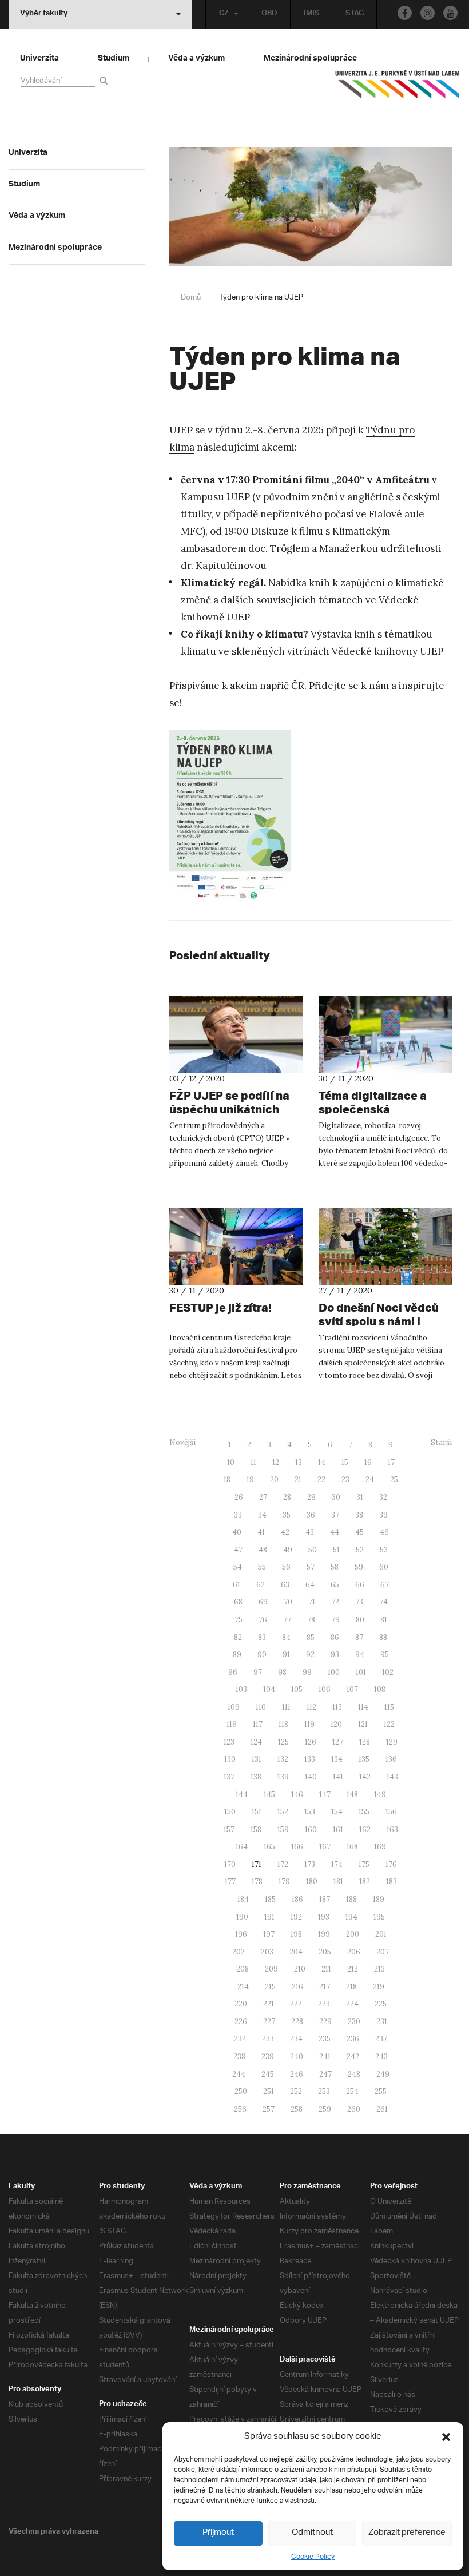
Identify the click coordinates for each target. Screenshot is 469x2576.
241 (325, 2057)
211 (326, 1969)
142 (365, 1777)
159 (283, 1830)
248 (354, 2074)
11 (253, 1462)
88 (383, 1637)
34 (262, 1515)
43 (310, 1532)
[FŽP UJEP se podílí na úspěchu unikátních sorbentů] (236, 1034)
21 (298, 1480)
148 (352, 1795)
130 (230, 1759)
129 (392, 1742)
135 (364, 1759)
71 (312, 1602)
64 (310, 1585)
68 (238, 1602)
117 (258, 1724)
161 (338, 1830)
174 (337, 1864)
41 (261, 1532)
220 (241, 2004)
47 (238, 1550)
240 (297, 2057)
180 (312, 1882)
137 (229, 1777)
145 (269, 1795)
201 (381, 1934)
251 (269, 2091)
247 (325, 2074)
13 (299, 1462)
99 (307, 1672)
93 (335, 1655)
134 (337, 1759)
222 (296, 2004)
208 (243, 1969)
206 (354, 1952)
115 (389, 1707)
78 (311, 1620)
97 (258, 1672)
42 (285, 1532)
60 (384, 1567)
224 (352, 2004)
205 (325, 1952)
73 (359, 1602)
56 (286, 1567)
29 (311, 1497)
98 (282, 1672)
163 (392, 1830)
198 (296, 1934)
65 (335, 1585)
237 (381, 2039)
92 (310, 1655)
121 (363, 1724)
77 (287, 1620)
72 (335, 1602)
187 (325, 1899)
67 (385, 1585)
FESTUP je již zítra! (220, 1307)
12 (276, 1462)
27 (263, 1497)
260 (354, 2109)
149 (380, 1795)
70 (288, 1602)
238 (239, 2057)
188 (351, 1899)
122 (389, 1724)
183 (392, 1882)
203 (267, 1952)
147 (325, 1795)
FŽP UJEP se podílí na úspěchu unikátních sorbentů (229, 1109)
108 (380, 1689)
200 (353, 1934)
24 (370, 1480)
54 (238, 1567)
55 (262, 1567)
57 (311, 1567)
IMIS (311, 14)
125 (283, 1742)
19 (250, 1480)
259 (325, 2109)
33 (238, 1515)
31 (360, 1497)
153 (310, 1812)
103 (241, 1689)
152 (283, 1812)
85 (311, 1637)
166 (297, 1847)
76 (263, 1620)
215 (270, 1987)
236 (353, 2039)
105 (297, 1689)
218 (351, 1987)
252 (296, 2091)
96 (233, 1672)
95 (385, 1655)
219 (379, 1987)
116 (232, 1724)
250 (241, 2091)
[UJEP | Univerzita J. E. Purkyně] (398, 89)
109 (234, 1707)
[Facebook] (405, 13)
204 (296, 1952)
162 (365, 1830)
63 (285, 1585)
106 (325, 1689)
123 (229, 1742)
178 (257, 1882)
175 (364, 1864)
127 (338, 1742)
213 (379, 1969)
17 (391, 1462)
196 (241, 1934)
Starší (441, 1442)
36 (311, 1515)
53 (384, 1550)
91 (286, 1655)
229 (325, 2022)
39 (383, 1515)
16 (368, 1462)
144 (242, 1795)
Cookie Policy (313, 2557)
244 (239, 2074)
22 (321, 1480)
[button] (446, 2437)
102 (388, 1672)
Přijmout (218, 2533)
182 (365, 1882)
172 (283, 1864)
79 (335, 1620)
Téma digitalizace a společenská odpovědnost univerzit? (384, 1109)
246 (297, 2074)
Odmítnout (312, 2533)
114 (363, 1707)
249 (383, 2074)
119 (309, 1724)
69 (263, 1602)
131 (257, 1759)
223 (324, 2004)
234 (296, 2039)
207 (383, 1952)
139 (283, 1777)
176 (391, 1864)
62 (261, 1585)
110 (261, 1707)
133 (310, 1759)
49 (288, 1550)
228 (297, 2022)
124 (256, 1742)
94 (360, 1655)
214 (243, 1987)
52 (360, 1550)
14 (322, 1462)
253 (324, 2091)
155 (364, 1812)
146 (297, 1795)
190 (242, 1917)
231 (382, 2022)
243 (381, 2057)
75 (239, 1620)
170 (230, 1864)
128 (365, 1742)
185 (270, 1899)
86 (335, 1637)
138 (256, 1777)
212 (353, 1969)
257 (269, 2109)
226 (241, 2022)
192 (296, 1917)
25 (394, 1480)
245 (268, 2074)
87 (359, 1637)
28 (287, 1497)
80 (360, 1620)
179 (284, 1882)
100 (334, 1672)
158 (256, 1830)
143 (392, 1777)
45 (359, 1532)
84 (286, 1637)
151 (257, 1812)
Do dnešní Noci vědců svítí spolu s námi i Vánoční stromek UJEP (382, 1321)
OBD (269, 14)
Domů (191, 298)
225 (381, 2004)
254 (352, 2091)
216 (297, 1987)
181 (338, 1882)
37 (335, 1515)
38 (359, 1515)
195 (379, 1917)
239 (268, 2057)
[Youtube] (450, 13)
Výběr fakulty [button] (44, 14)
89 (237, 1655)
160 (311, 1830)
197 (269, 1934)
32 (383, 1497)
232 (240, 2039)
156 (391, 1812)
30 (336, 1497)
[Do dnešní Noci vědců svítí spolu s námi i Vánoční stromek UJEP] (385, 1247)
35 (287, 1515)
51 (336, 1550)
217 (325, 1987)
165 (269, 1847)
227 (269, 2022)
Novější (182, 1442)
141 (338, 1777)
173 (310, 1864)
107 (352, 1689)
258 (297, 2109)
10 (231, 1462)
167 (325, 1847)
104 (269, 1689)
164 (242, 1847)
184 (243, 1899)
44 (335, 1532)
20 (274, 1480)
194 (351, 1917)
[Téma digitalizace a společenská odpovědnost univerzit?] (385, 1034)
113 (337, 1707)
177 (230, 1882)
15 (345, 1462)
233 (268, 2039)
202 (239, 1952)
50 (313, 1550)
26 (239, 1497)
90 (262, 1655)
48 (263, 1550)
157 (229, 1830)
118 (283, 1724)
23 (345, 1480)
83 (262, 1637)
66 (360, 1585)
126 (311, 1742)
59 (359, 1567)
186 (297, 1899)
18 (227, 1480)
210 (300, 1969)
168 (352, 1847)
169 (380, 1847)
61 (237, 1585)
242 (353, 2057)
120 (336, 1724)
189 (379, 1899)
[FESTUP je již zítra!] (236, 1247)
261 (382, 2109)
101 (361, 1672)
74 (383, 1602)
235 (325, 2039)
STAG (355, 14)
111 (286, 1707)
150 (230, 1812)
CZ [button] (224, 14)
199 (324, 1934)
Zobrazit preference (407, 2533)
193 (324, 1917)
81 (384, 1620)
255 (381, 2091)
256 (240, 2109)
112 (311, 1707)
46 (384, 1532)
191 (269, 1917)
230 (354, 2022)
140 (311, 1777)
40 (237, 1532)
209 (271, 1969)
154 (337, 1812)
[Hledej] (106, 80)
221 (269, 2004)
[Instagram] (428, 13)
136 (391, 1759)
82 (238, 1637)
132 (283, 1759)
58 (335, 1567)
